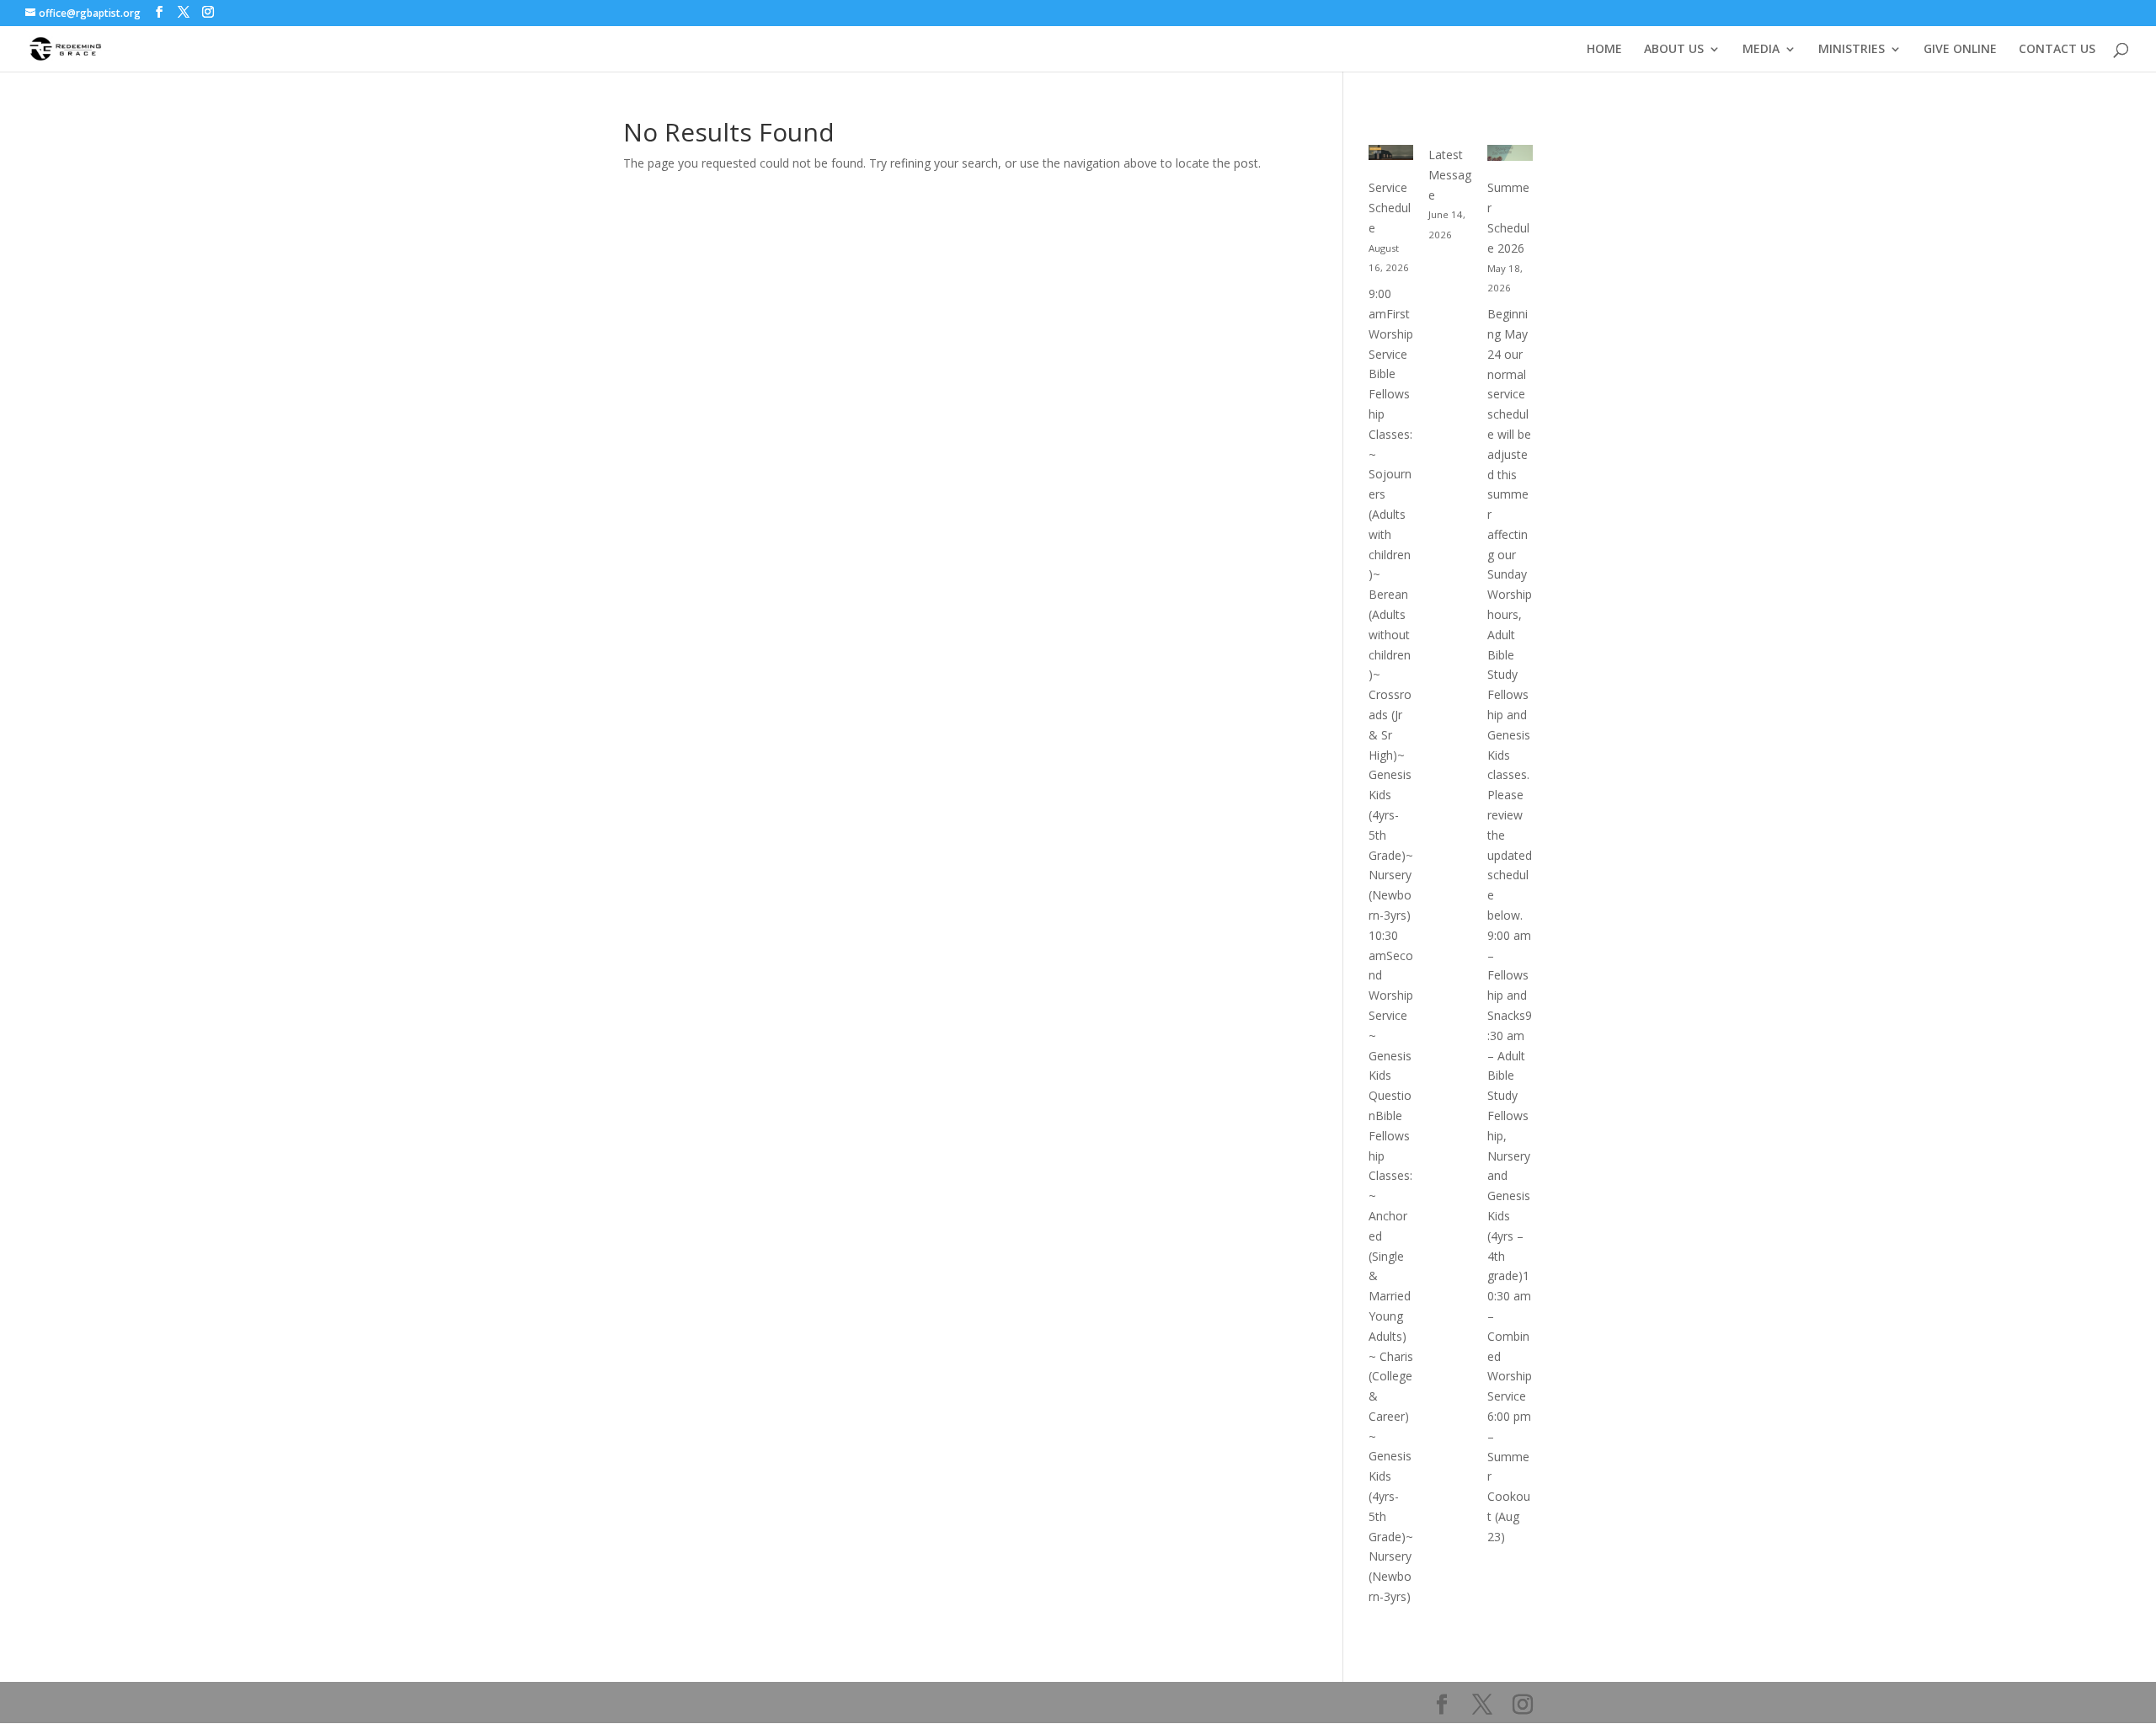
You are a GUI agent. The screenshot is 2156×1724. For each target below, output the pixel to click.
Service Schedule (1390, 208)
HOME (1604, 50)
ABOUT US (1674, 50)
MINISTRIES (1852, 50)
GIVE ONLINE (1960, 50)
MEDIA (1761, 50)
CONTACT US (2057, 50)
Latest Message (1450, 175)
